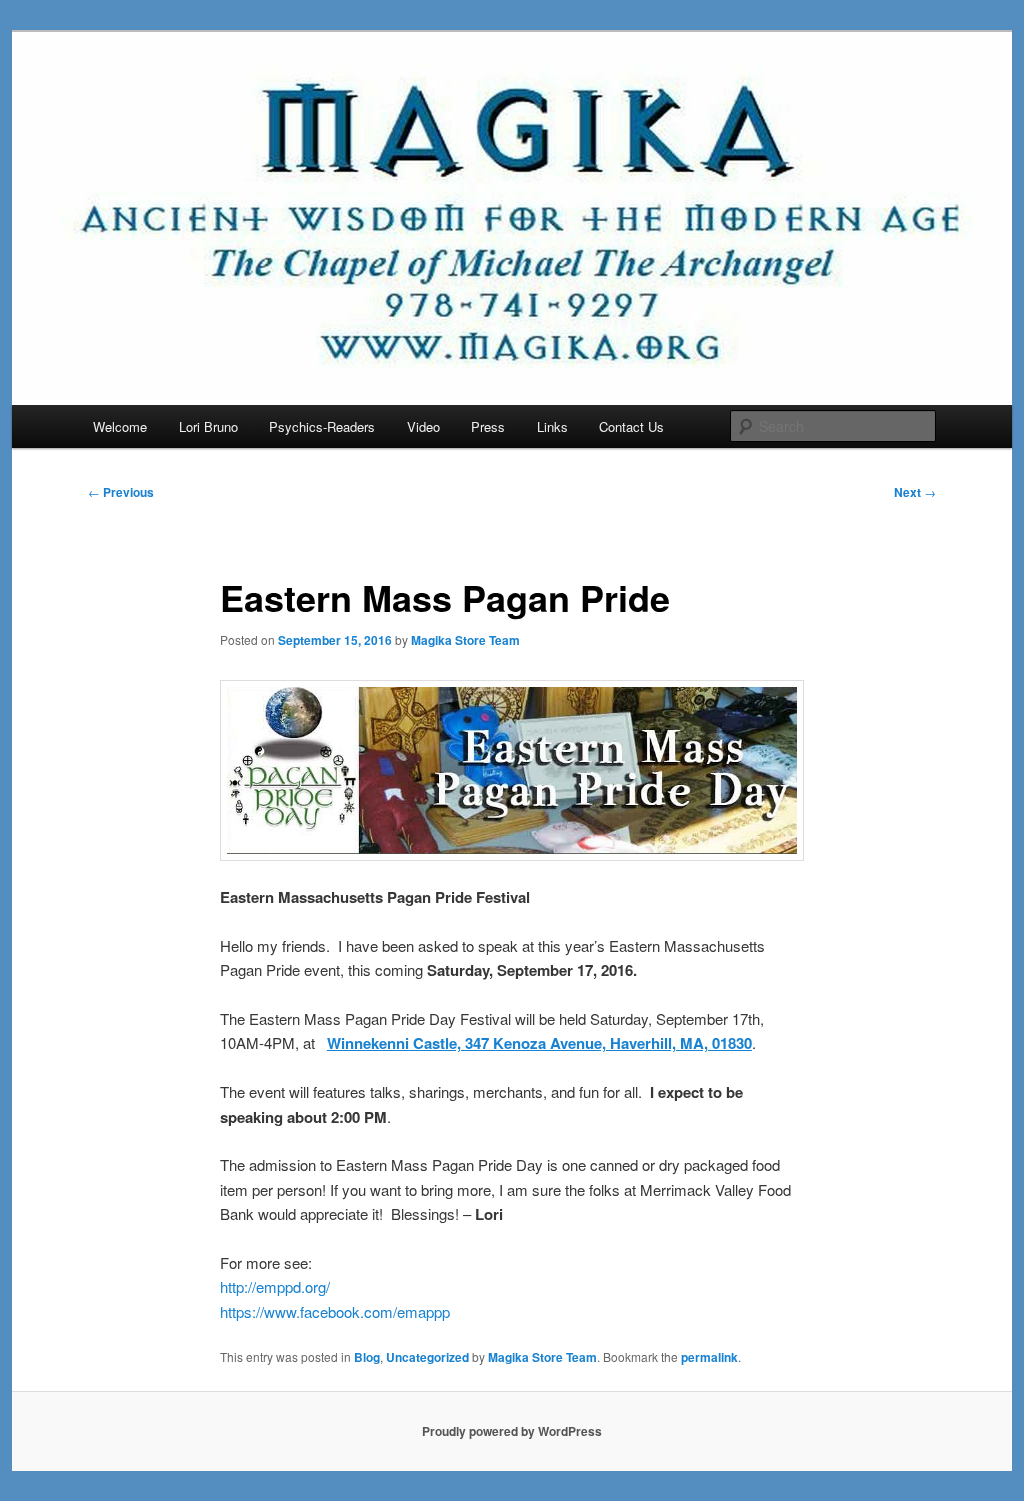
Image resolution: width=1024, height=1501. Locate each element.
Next (915, 492)
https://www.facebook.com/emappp (335, 1311)
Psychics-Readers (322, 426)
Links (552, 426)
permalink (709, 1357)
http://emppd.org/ (275, 1286)
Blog (367, 1357)
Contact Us (631, 426)
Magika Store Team (465, 640)
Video (423, 426)
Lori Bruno (208, 426)
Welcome (120, 426)
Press (488, 426)
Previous (121, 492)
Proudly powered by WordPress (512, 1431)
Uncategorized (427, 1357)
